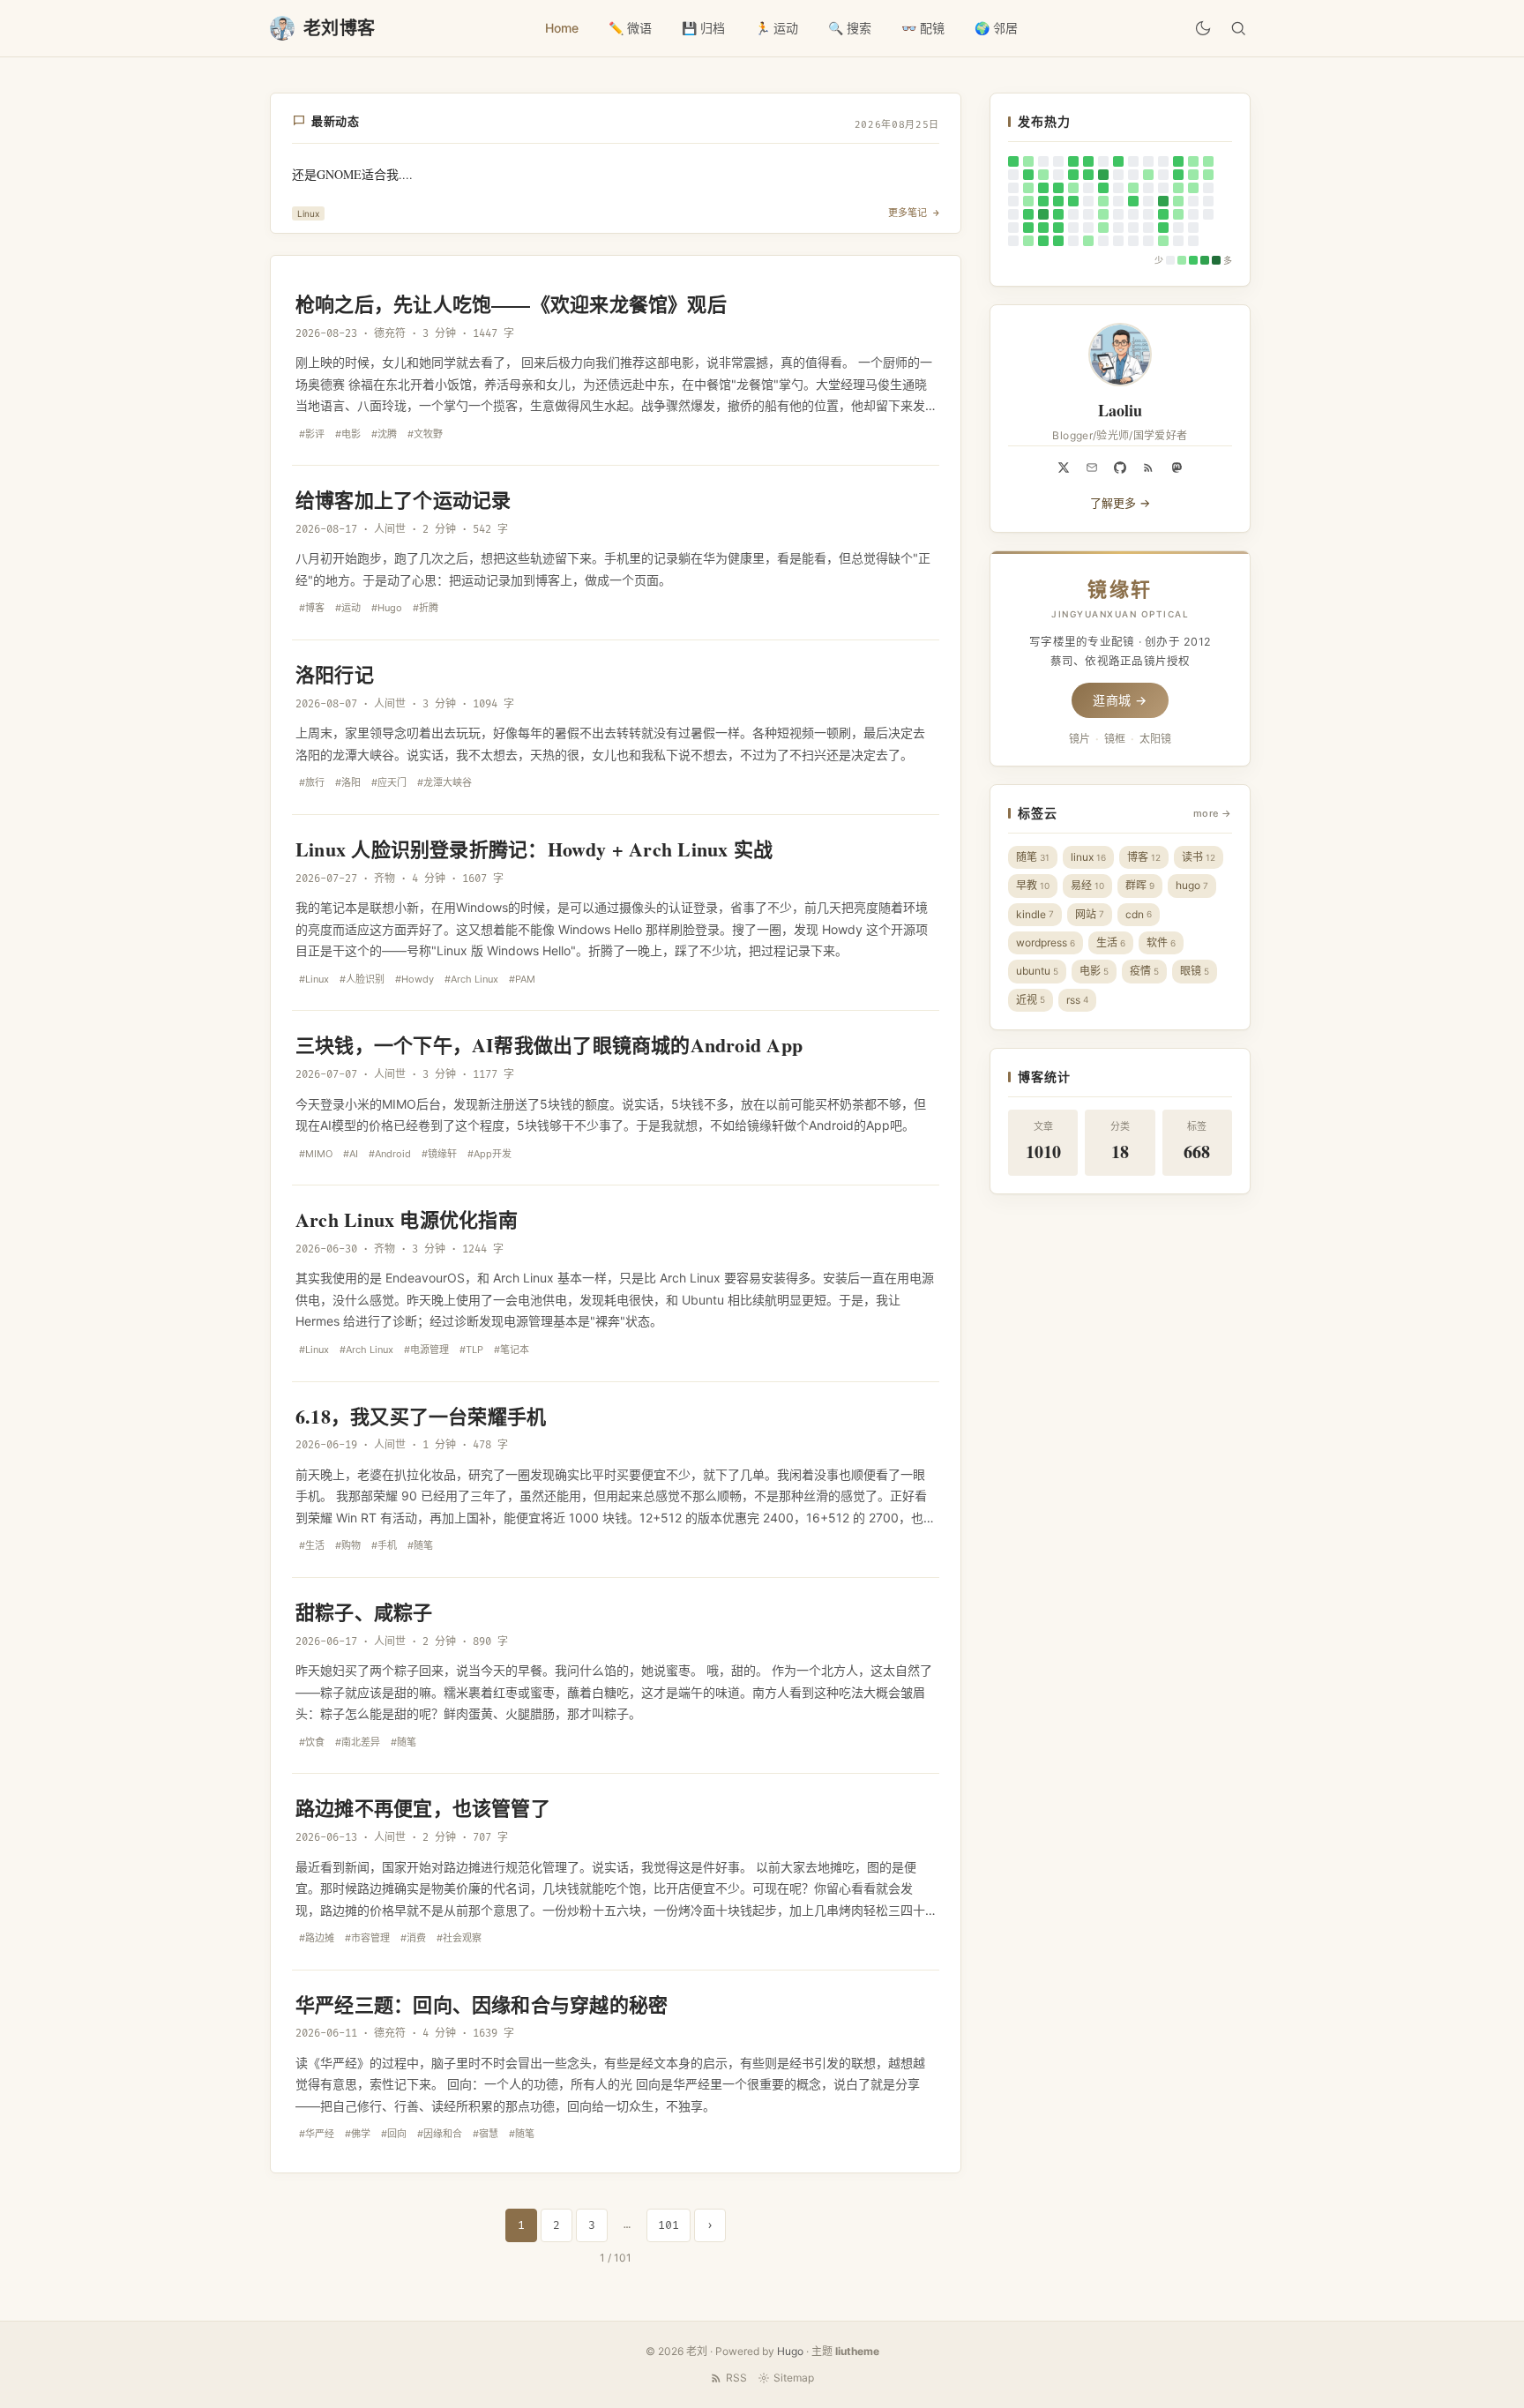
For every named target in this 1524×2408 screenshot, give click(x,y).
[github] (1120, 467)
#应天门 (389, 782)
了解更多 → (1120, 503)
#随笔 (420, 1545)
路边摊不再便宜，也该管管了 (423, 1808)
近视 (1031, 1000)
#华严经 (317, 2134)
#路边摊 (317, 1938)
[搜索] (1238, 28)
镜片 (1079, 739)
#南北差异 (358, 1742)
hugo (1192, 885)
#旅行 (312, 782)
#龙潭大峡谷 (444, 782)
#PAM (522, 979)
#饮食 (312, 1742)
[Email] (1092, 467)
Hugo (790, 2351)
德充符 (390, 334)
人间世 (390, 530)
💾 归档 (703, 28)
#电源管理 (426, 1350)
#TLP (471, 1350)
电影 (1094, 971)
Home (562, 28)
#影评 (312, 434)
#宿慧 (486, 2134)
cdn (1139, 914)
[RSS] (1148, 467)
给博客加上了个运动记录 (403, 500)
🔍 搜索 (850, 28)
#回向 (394, 2134)
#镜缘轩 (439, 1154)
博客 (1144, 857)
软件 (1161, 942)
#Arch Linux (471, 979)
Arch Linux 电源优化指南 (407, 1219)
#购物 (348, 1545)
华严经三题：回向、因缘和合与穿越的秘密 (482, 2004)
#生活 (312, 1545)
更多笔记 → (914, 213)
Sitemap (794, 2378)
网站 (1090, 914)
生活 (1111, 942)
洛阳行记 (335, 674)
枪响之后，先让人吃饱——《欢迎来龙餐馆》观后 (511, 304)
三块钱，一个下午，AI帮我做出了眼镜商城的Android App (549, 1045)
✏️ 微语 (630, 28)
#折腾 (426, 608)
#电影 (348, 434)
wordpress (1046, 942)
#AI (351, 1154)
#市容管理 (367, 1938)
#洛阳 (348, 782)
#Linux (314, 979)
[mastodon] (1177, 467)
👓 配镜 (923, 28)
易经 (1087, 885)
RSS (736, 2378)
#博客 (312, 608)
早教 (1033, 885)
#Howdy (415, 979)
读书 (1199, 857)
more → (1213, 813)
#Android (390, 1154)
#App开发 (489, 1154)
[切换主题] (1203, 28)
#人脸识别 (362, 979)
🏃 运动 (777, 28)
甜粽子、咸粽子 (364, 1612)
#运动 (348, 608)
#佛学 (358, 2134)
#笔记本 (512, 1350)
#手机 (384, 1545)
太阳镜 (1155, 739)
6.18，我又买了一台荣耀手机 (421, 1416)
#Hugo (387, 608)
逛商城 (1120, 700)
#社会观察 (459, 1938)
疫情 (1144, 971)
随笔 (1033, 857)
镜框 (1115, 739)
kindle (1035, 914)
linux (1088, 857)
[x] (1064, 467)
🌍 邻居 (996, 28)
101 (669, 2225)
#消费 (413, 1938)
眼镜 (1195, 971)
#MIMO (316, 1154)
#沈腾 (384, 434)
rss (1077, 1000)
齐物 (385, 879)
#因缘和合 (440, 2134)
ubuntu (1037, 971)
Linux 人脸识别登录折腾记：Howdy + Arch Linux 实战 (534, 849)
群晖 (1140, 885)
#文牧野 (425, 434)
